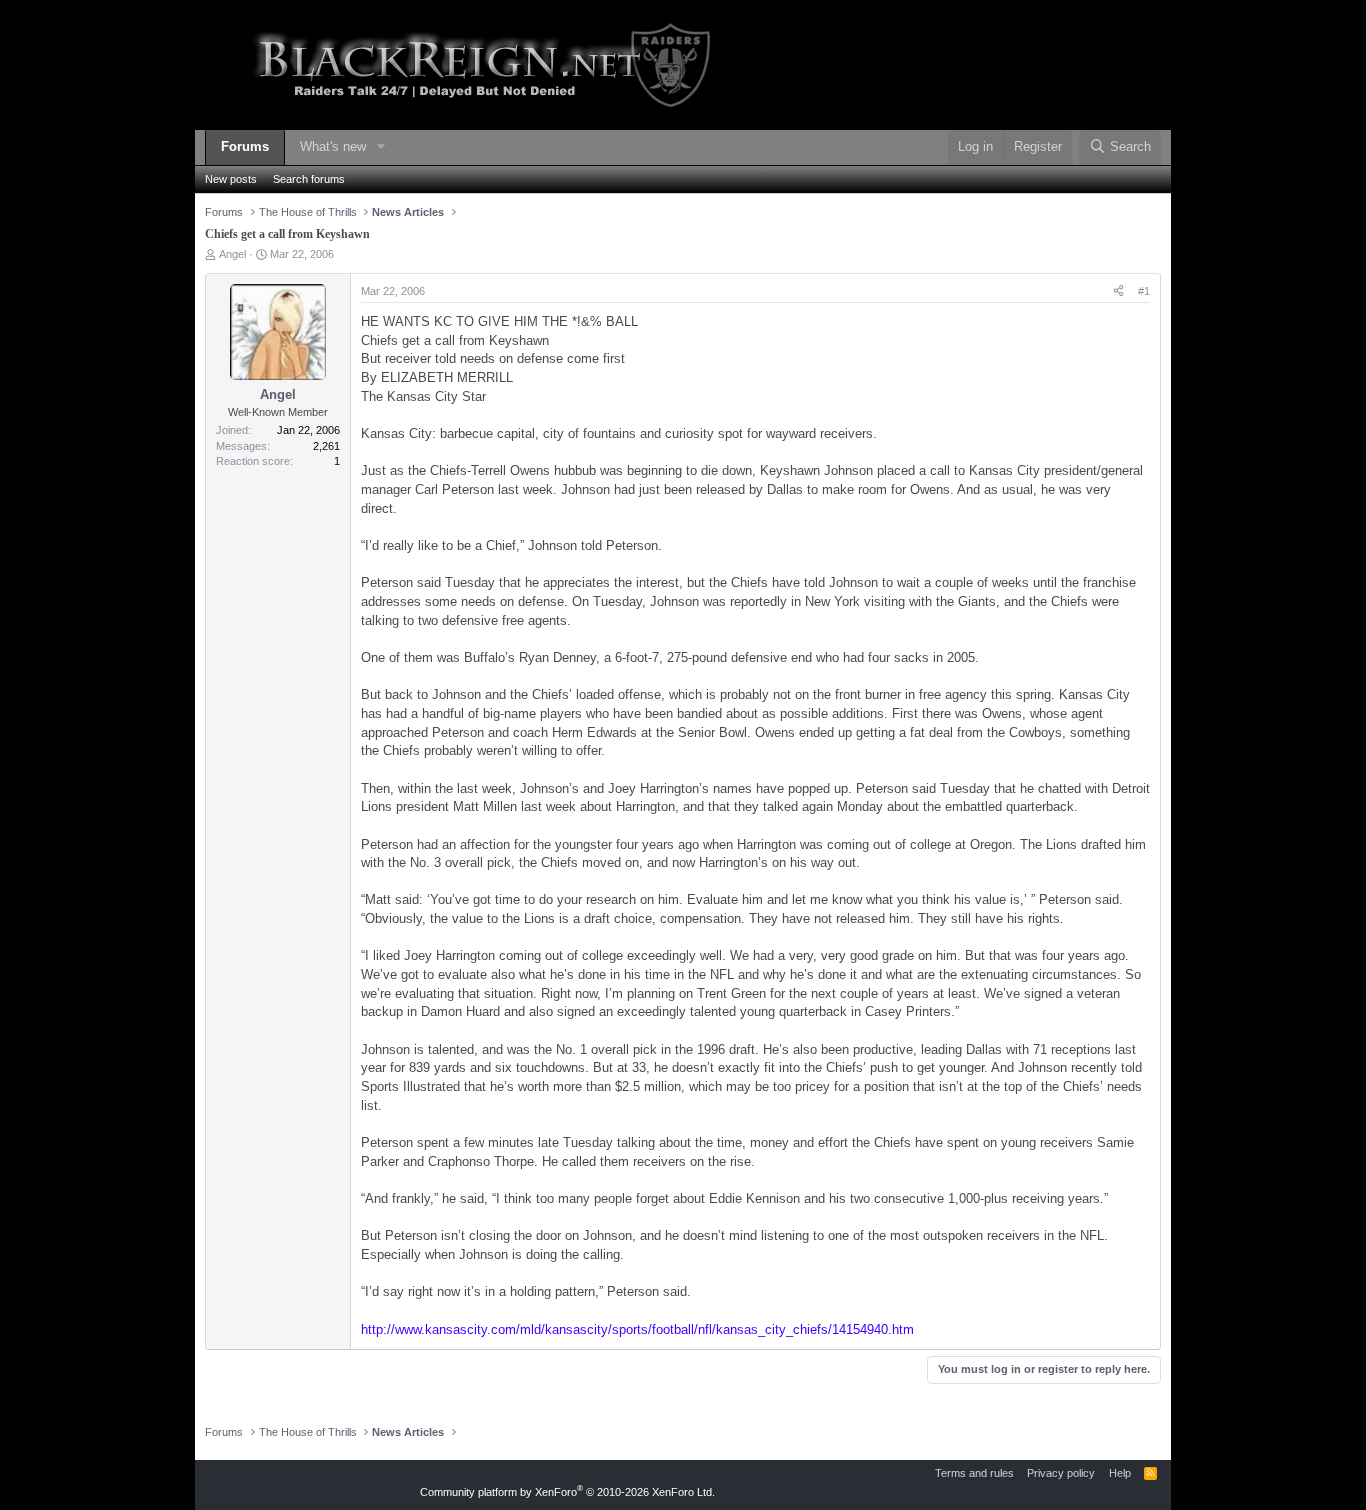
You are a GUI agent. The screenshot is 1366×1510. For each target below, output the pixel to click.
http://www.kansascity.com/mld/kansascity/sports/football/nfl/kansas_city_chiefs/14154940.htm (637, 1329)
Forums (245, 146)
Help (1120, 1473)
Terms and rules (974, 1473)
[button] (381, 147)
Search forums (309, 179)
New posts (231, 179)
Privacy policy (1061, 1473)
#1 (1144, 291)
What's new (333, 146)
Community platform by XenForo (567, 1492)
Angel (232, 254)
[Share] (1118, 291)
